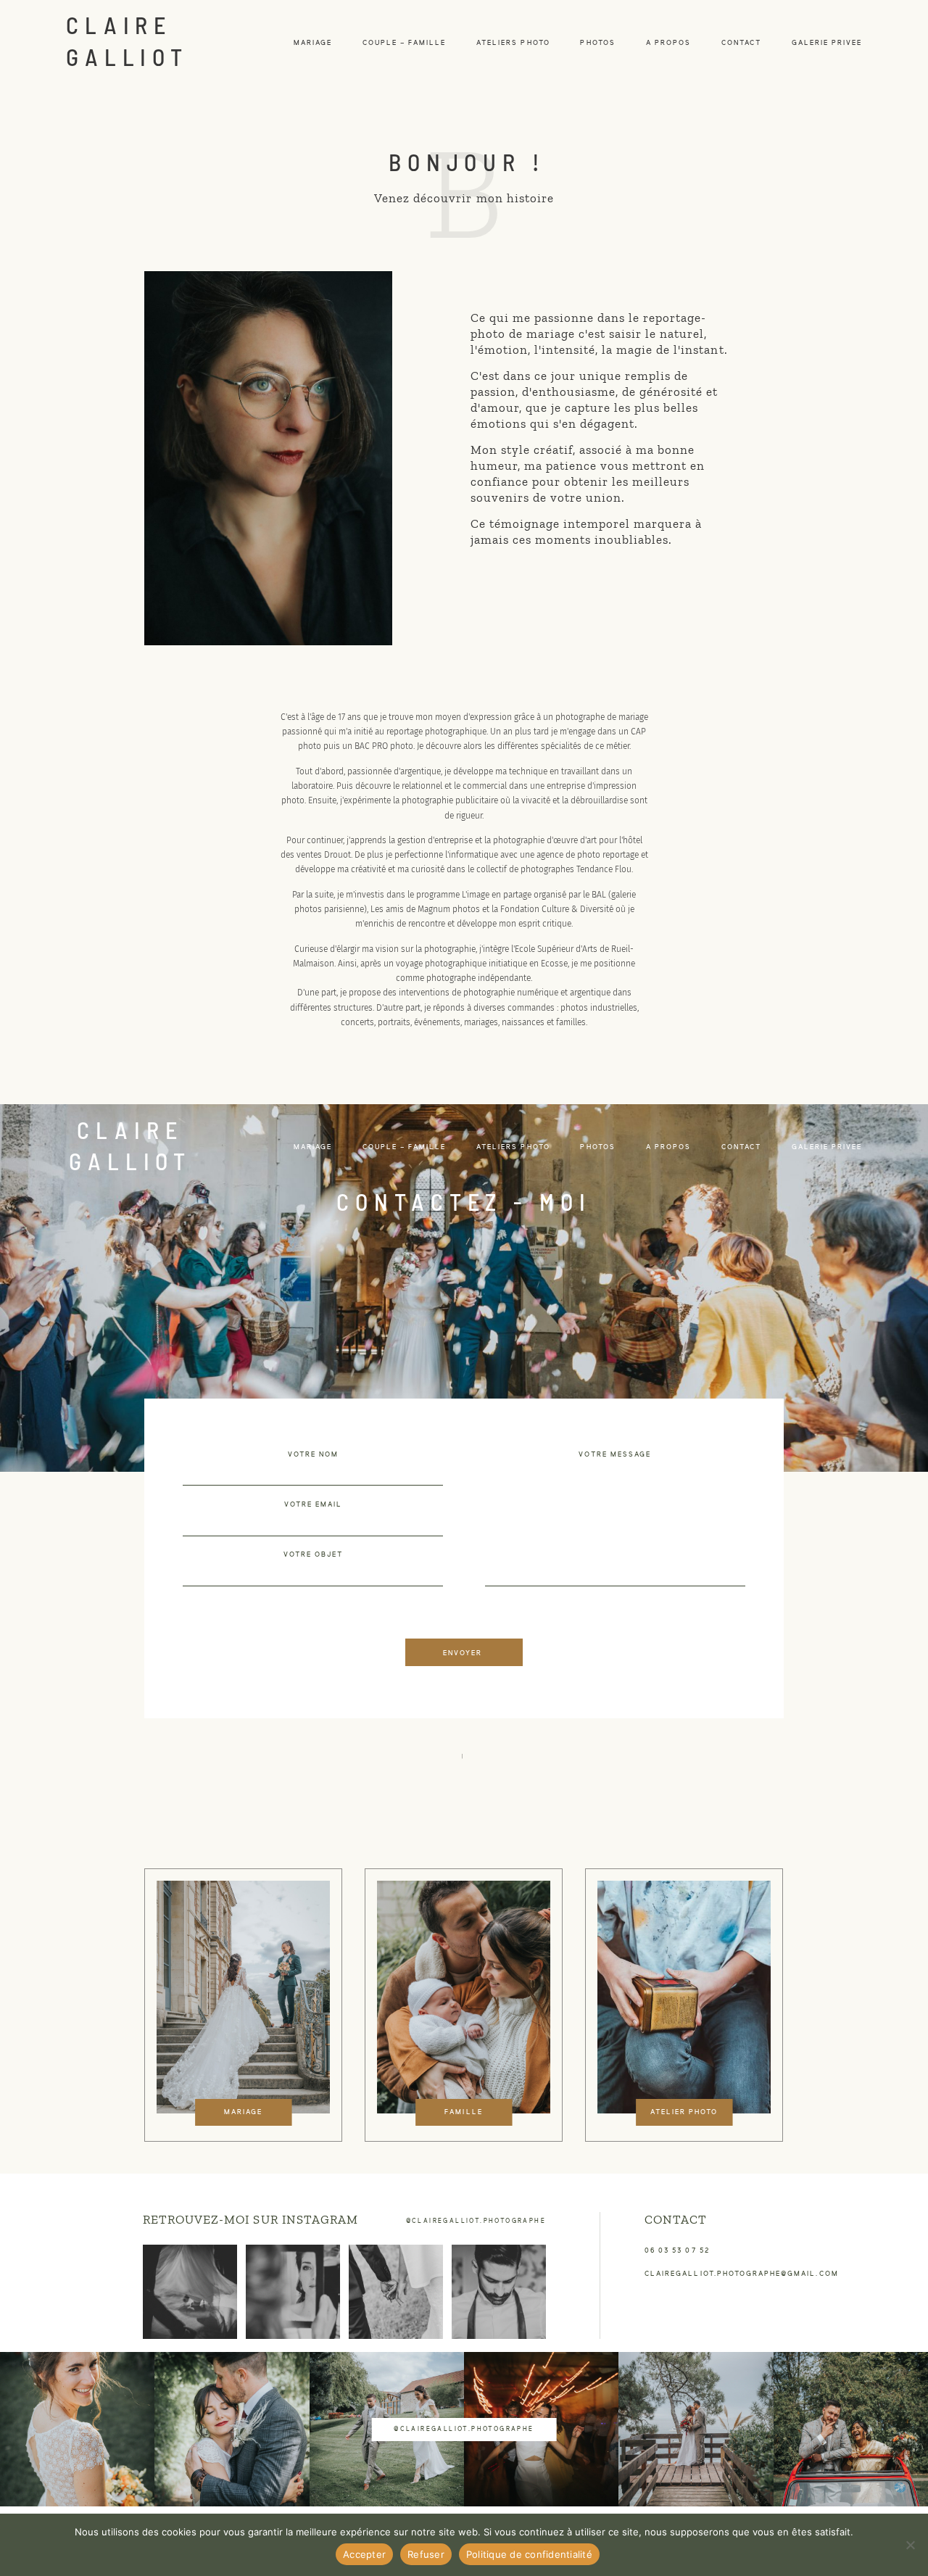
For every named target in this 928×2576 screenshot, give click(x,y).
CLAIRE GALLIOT (128, 40)
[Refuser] (910, 2545)
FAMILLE (463, 2112)
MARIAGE (313, 43)
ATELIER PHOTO (684, 2112)
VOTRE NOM (313, 1455)
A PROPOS (668, 43)
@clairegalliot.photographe (476, 2221)
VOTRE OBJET (314, 1555)
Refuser (426, 2554)
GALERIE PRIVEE (827, 43)
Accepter (364, 2554)
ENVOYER (463, 1653)
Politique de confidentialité (529, 2554)
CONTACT (741, 43)
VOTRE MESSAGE (615, 1455)
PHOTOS (597, 43)
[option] (243, 2005)
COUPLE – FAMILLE (405, 43)
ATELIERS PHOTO (513, 43)
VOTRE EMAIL (314, 1505)
